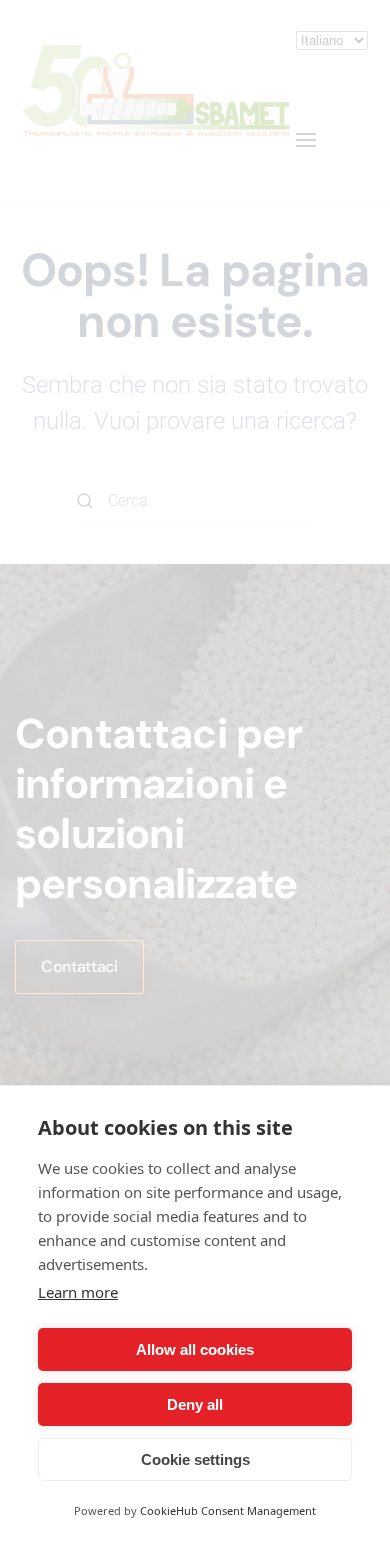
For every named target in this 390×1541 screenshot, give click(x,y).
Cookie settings (195, 1459)
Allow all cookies (195, 1349)
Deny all (195, 1404)
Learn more (78, 1292)
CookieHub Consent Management (228, 1510)
